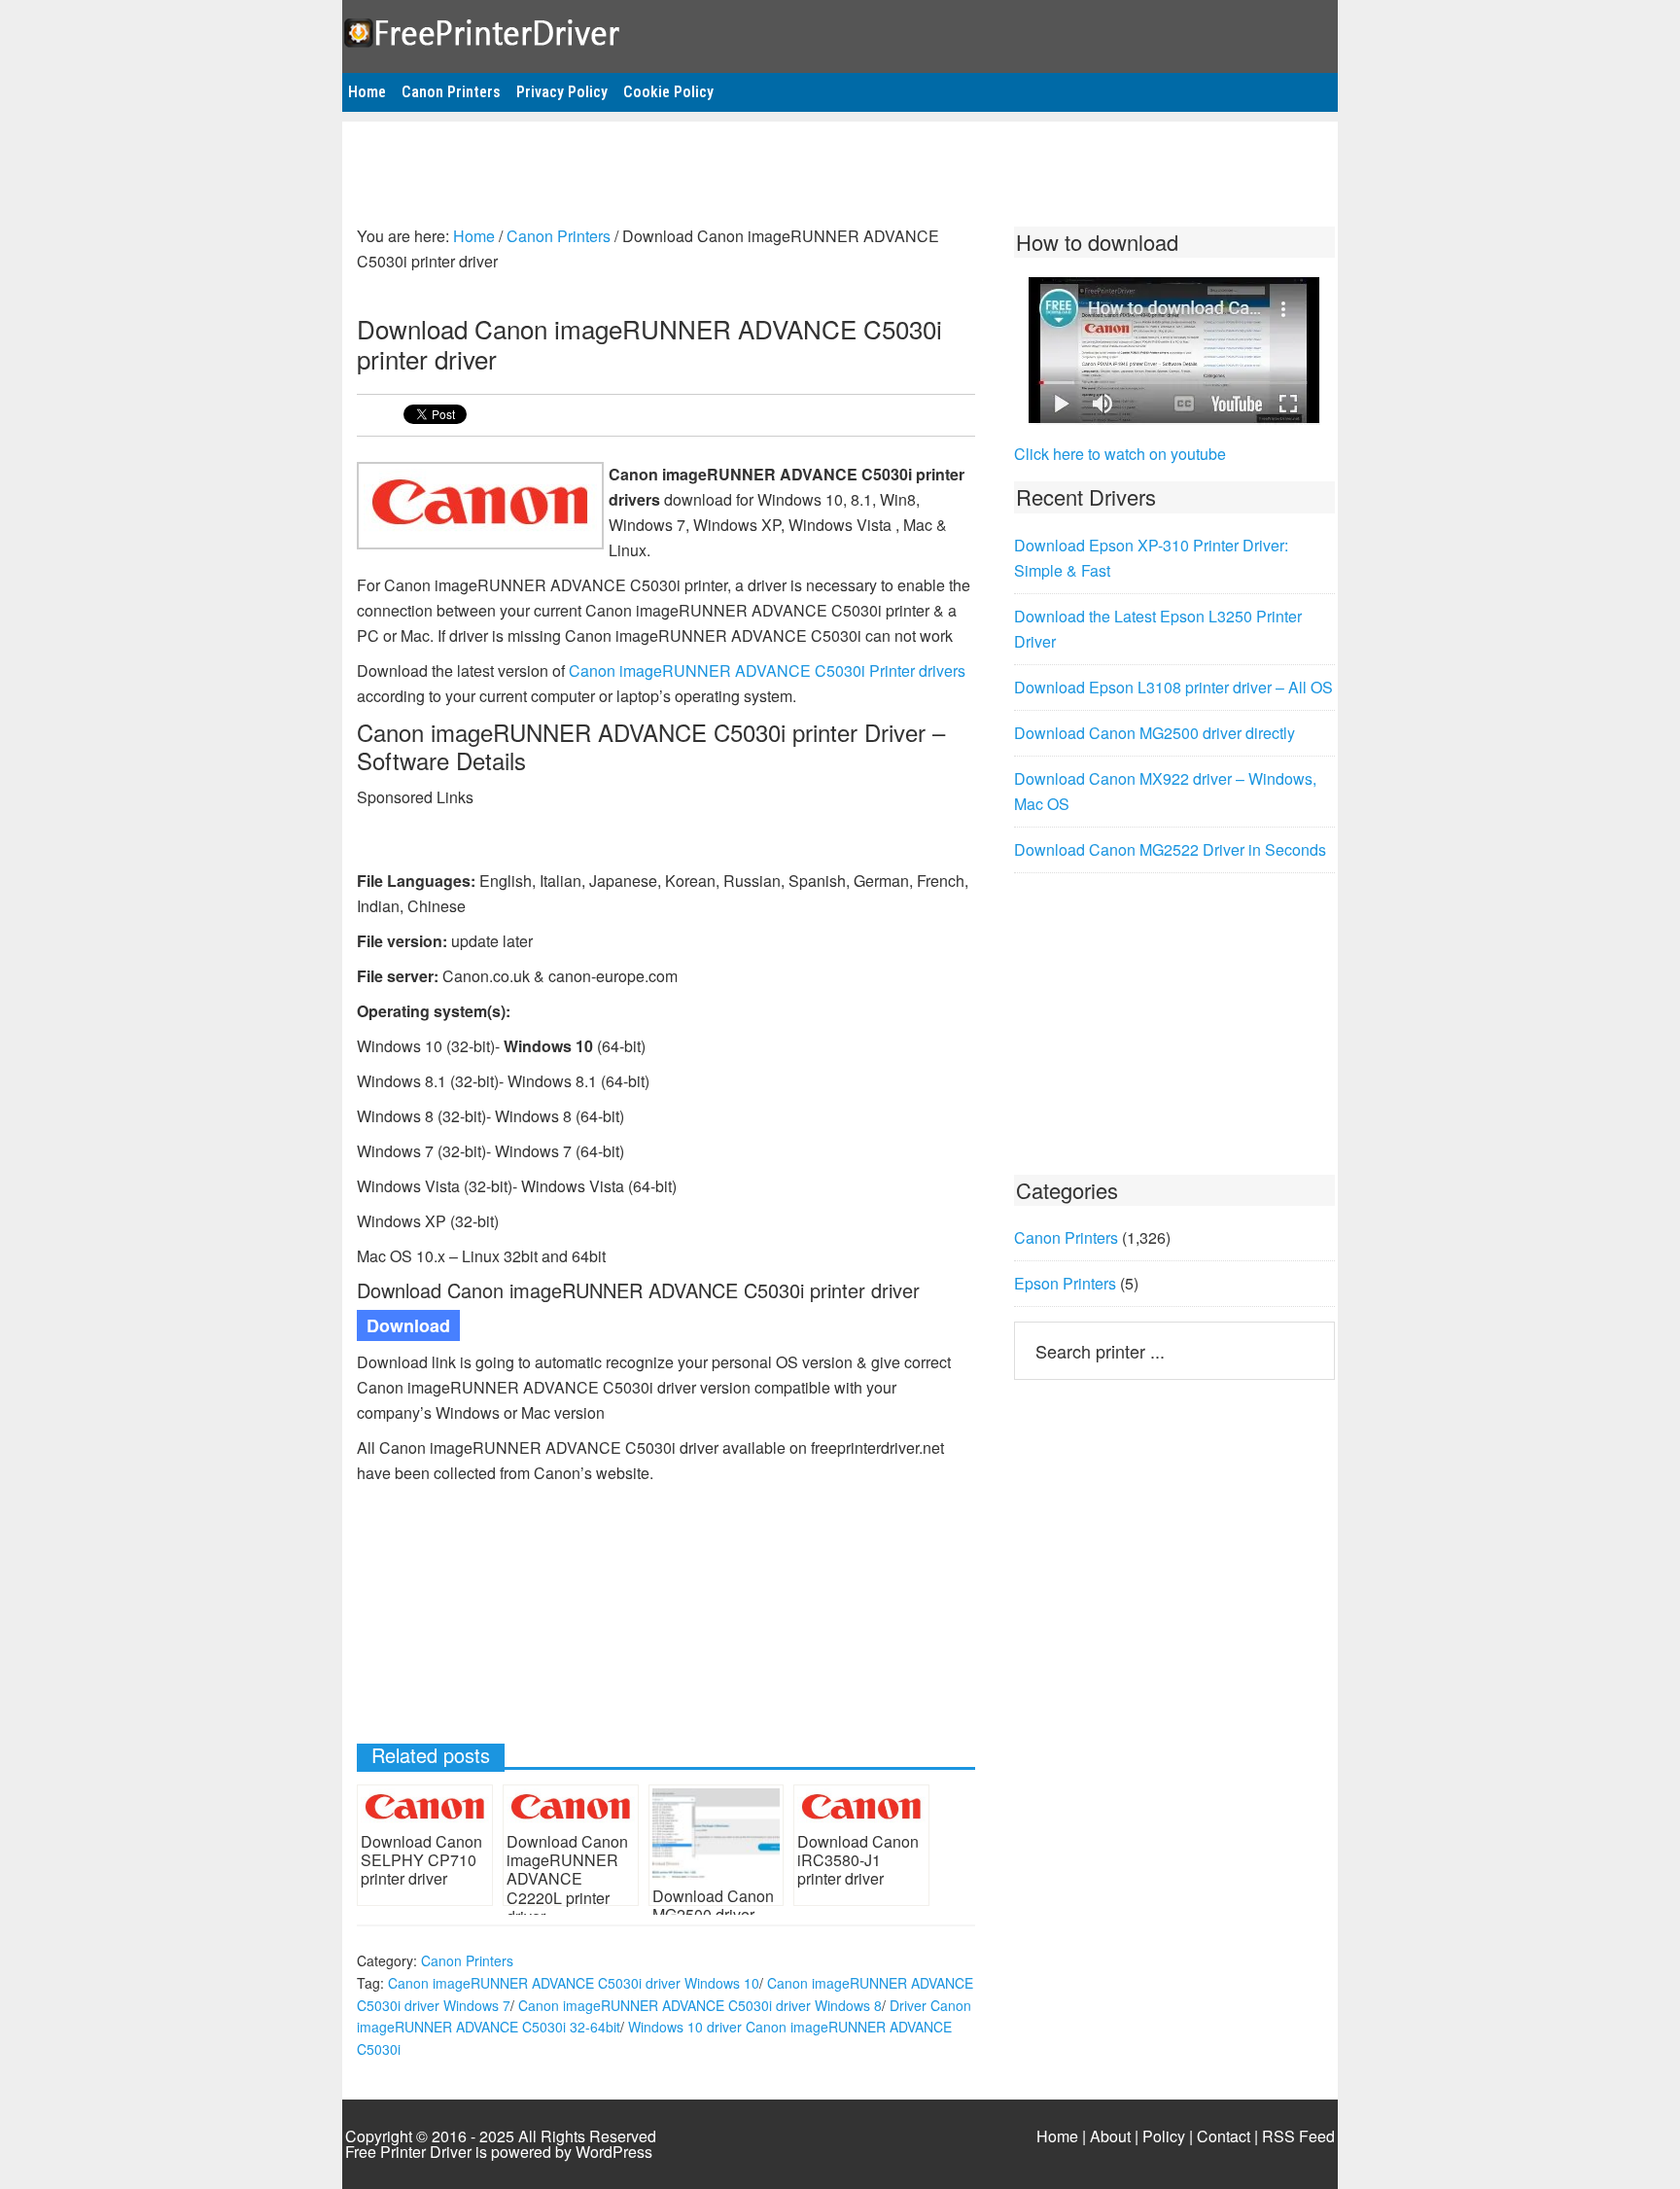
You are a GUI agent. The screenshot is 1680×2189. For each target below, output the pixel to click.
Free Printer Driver (840, 30)
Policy (1164, 2136)
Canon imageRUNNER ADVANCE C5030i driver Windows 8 (700, 2005)
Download (408, 1325)
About (1110, 2136)
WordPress (614, 2152)
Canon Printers (467, 1960)
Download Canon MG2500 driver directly (1155, 733)
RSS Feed (1298, 2136)
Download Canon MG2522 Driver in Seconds (1170, 849)
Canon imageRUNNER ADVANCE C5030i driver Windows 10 (574, 1983)
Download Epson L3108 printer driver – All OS (1173, 687)
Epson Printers (1065, 1283)
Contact (1224, 2136)
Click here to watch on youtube (1120, 454)
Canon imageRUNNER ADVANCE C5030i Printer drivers (767, 671)
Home (1057, 2136)
